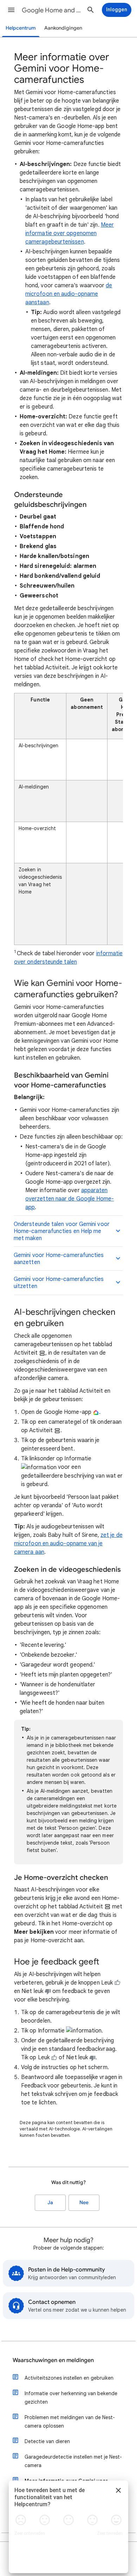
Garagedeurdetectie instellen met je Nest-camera (73, 2461)
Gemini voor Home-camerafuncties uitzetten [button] (59, 1283)
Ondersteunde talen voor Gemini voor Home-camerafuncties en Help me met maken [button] (62, 1231)
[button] (11, 10)
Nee (84, 2203)
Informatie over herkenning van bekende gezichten (71, 2398)
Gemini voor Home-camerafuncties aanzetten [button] (59, 1259)
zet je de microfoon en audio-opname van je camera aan (68, 1544)
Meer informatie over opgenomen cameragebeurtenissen (70, 233)
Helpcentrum (21, 28)
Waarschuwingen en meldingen (53, 2360)
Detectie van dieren (47, 2441)
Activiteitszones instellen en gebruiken (69, 2378)
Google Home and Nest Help (53, 10)
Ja (50, 2203)
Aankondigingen (63, 28)
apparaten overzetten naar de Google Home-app (70, 1199)
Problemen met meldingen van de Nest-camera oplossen (70, 2422)
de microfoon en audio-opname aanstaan (69, 294)
